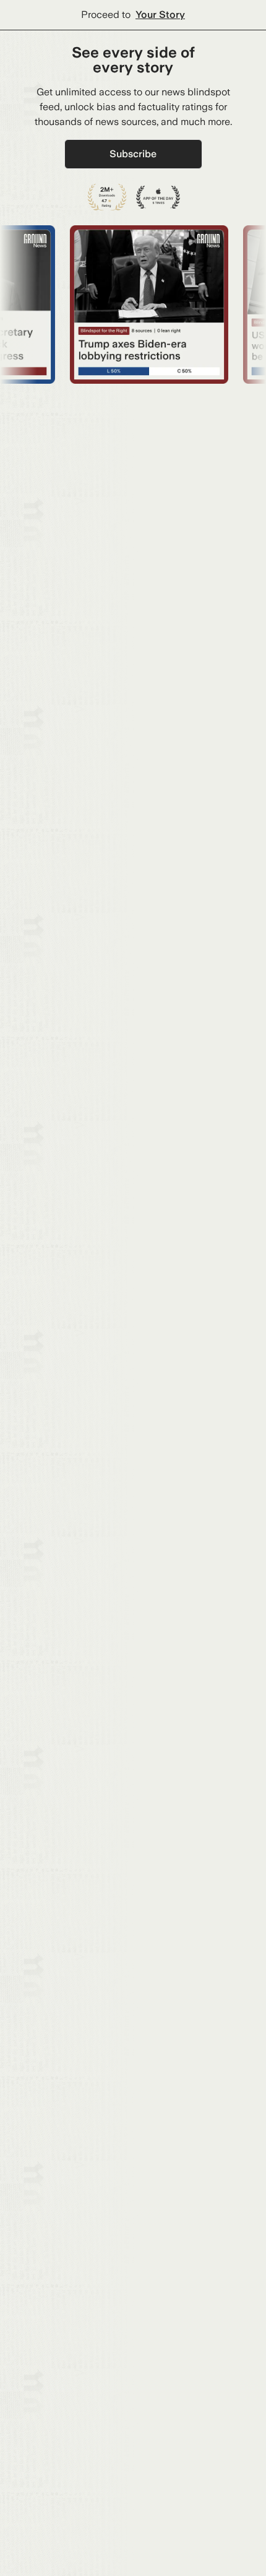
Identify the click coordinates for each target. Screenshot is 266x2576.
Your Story (160, 15)
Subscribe (133, 154)
